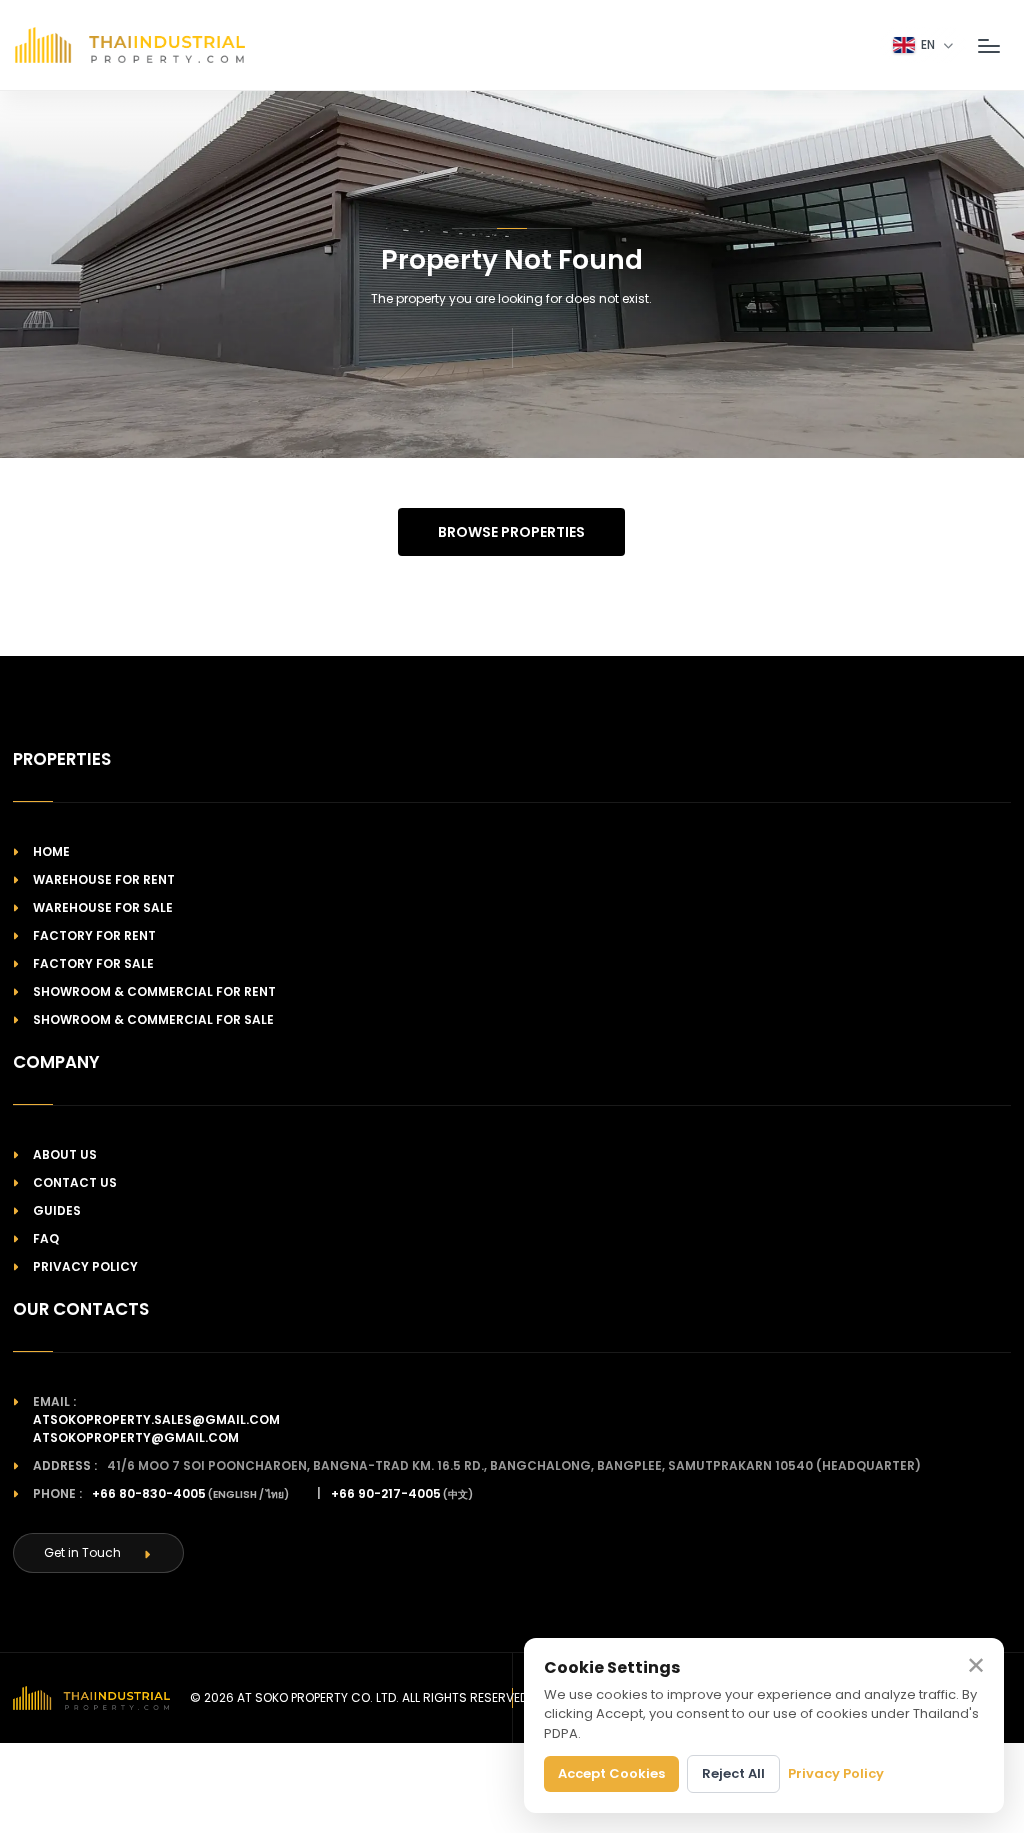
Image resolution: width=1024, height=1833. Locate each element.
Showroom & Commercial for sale (153, 1019)
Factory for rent (94, 935)
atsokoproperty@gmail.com (136, 1437)
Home (51, 851)
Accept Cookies (611, 1773)
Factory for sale (93, 963)
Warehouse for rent (104, 879)
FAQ (46, 1238)
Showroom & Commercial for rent (154, 991)
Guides (57, 1210)
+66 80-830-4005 (149, 1493)
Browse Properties (511, 532)
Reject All (733, 1773)
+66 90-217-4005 (386, 1493)
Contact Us (75, 1182)
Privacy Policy (85, 1266)
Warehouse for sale (103, 907)
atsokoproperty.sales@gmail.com (156, 1419)
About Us (65, 1154)
